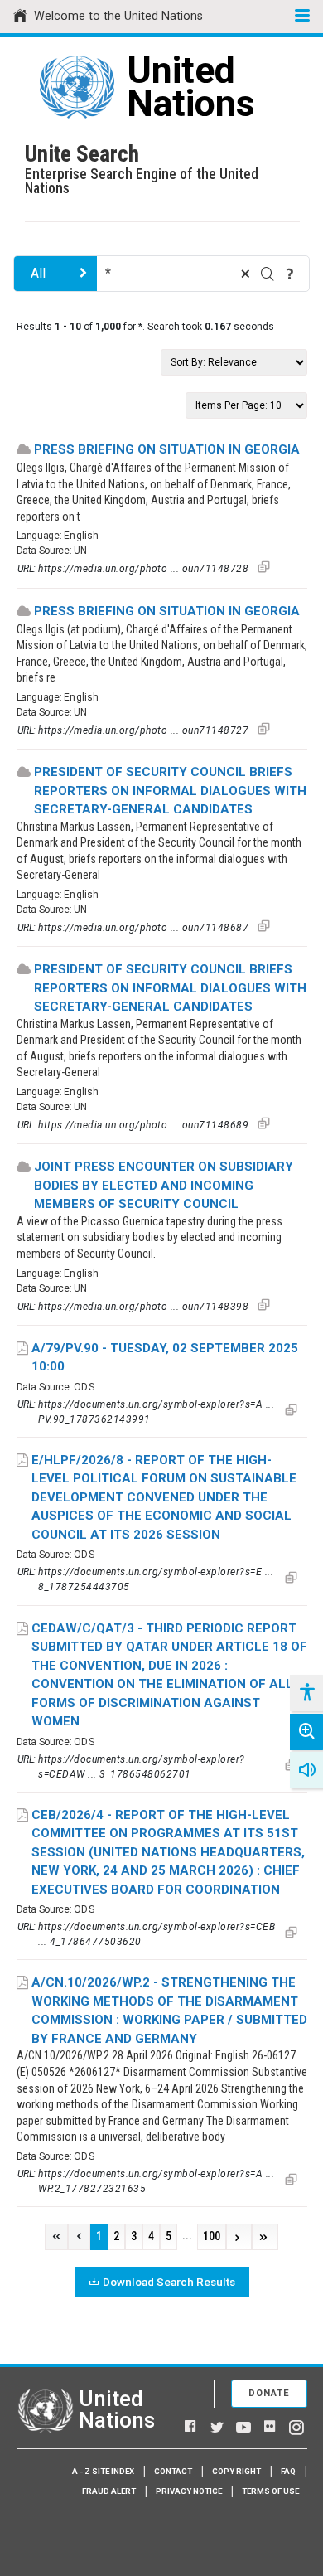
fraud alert (109, 2491)
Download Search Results (169, 2282)
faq (288, 2471)
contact (173, 2471)
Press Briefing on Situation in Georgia (167, 449)
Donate (269, 2393)
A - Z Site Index (103, 2471)
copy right (236, 2471)
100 (212, 2236)
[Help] (290, 274)
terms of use (270, 2491)
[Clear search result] (245, 274)
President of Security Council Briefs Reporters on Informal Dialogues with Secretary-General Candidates (170, 791)
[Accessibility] (306, 1693)
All (38, 273)
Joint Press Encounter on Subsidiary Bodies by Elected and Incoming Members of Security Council (164, 1185)
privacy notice (189, 2491)
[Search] (268, 274)
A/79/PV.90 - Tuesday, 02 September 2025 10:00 (165, 1358)
